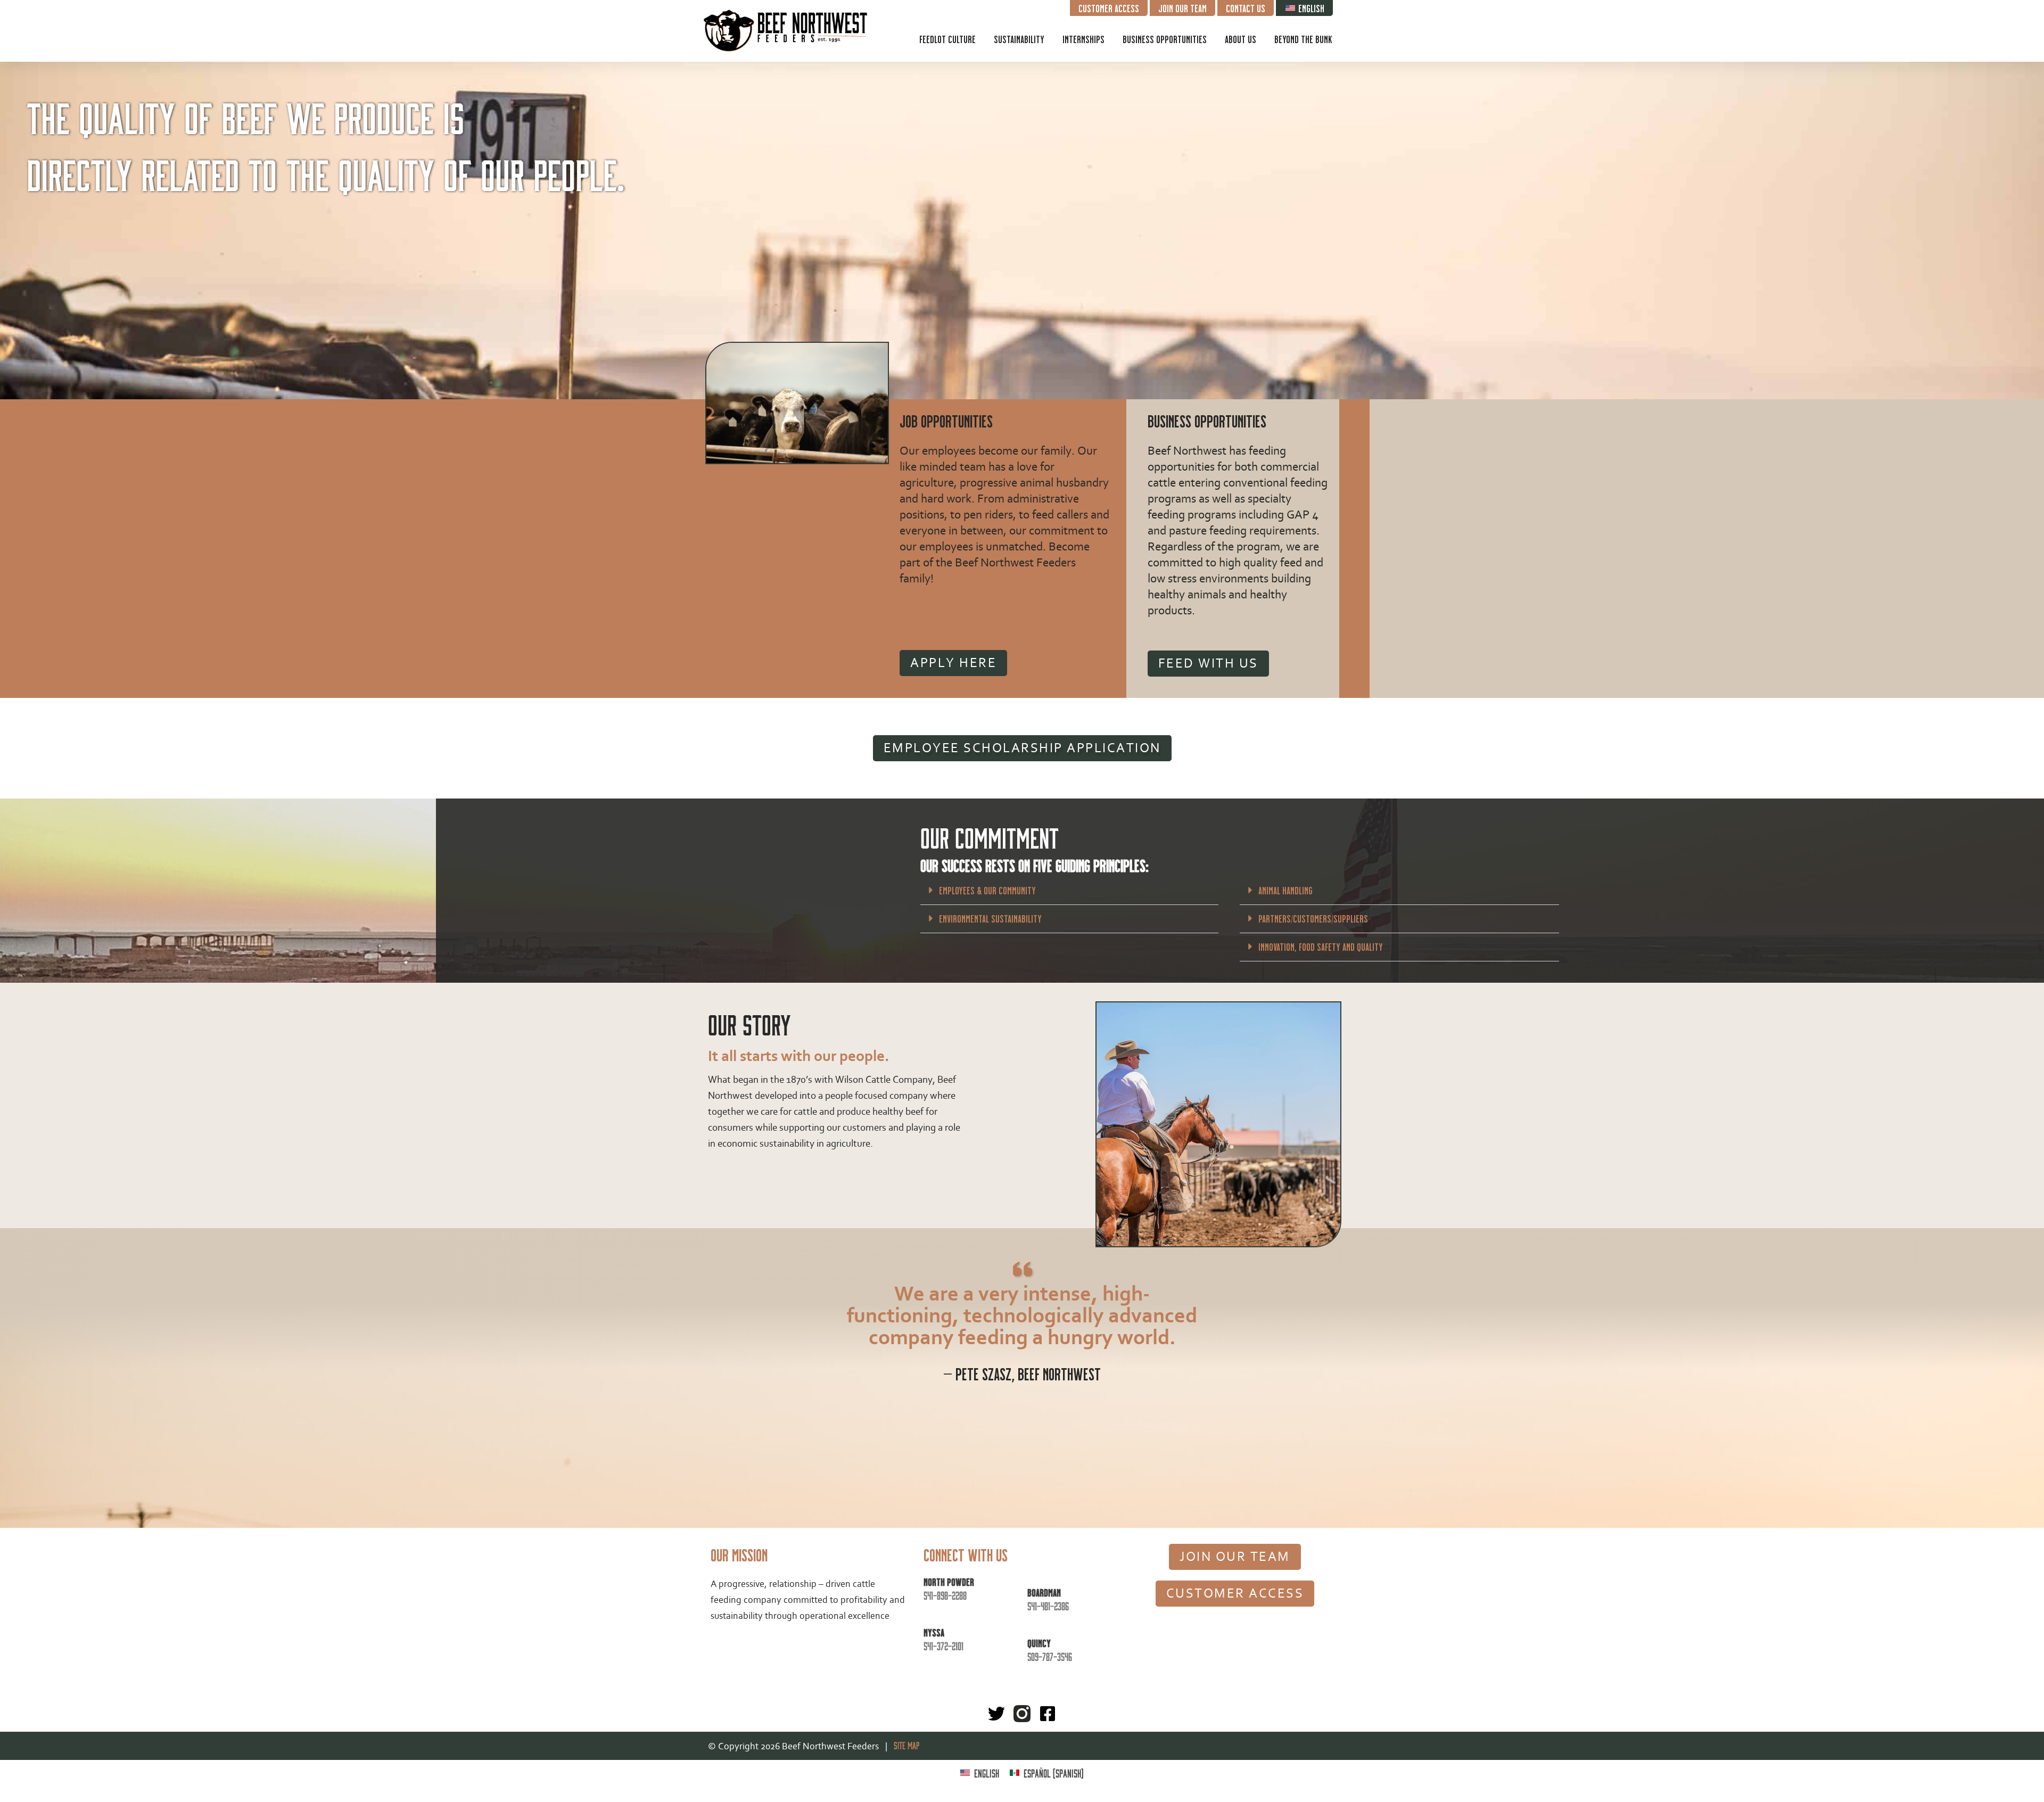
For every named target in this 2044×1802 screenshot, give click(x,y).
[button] (1069, 891)
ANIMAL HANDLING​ (1285, 890)
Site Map (904, 1745)
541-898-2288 (945, 1595)
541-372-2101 (943, 1645)
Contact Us (1246, 8)
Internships (1083, 39)
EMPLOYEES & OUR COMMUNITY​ (987, 890)
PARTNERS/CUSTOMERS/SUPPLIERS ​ (1314, 918)
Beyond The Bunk (1303, 39)
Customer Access (1109, 8)
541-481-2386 (1048, 1606)
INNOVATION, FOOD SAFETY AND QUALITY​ (1321, 947)
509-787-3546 (1050, 1656)
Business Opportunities (1165, 39)
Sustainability (1019, 39)
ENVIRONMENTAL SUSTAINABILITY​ (990, 918)
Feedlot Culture (947, 39)
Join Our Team (1182, 8)
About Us (1241, 39)
